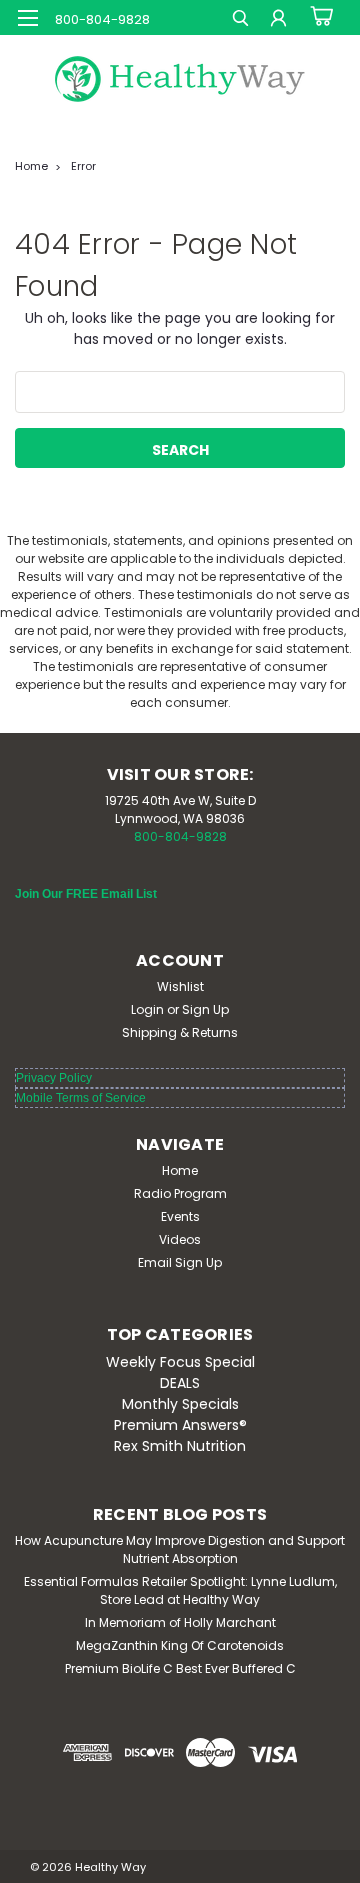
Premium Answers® (180, 1425)
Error (83, 166)
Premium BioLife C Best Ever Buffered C (180, 1668)
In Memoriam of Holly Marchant (180, 1622)
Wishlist (180, 986)
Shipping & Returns (180, 1032)
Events (180, 1216)
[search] (240, 20)
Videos (180, 1239)
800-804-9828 (180, 836)
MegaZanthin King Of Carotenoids (180, 1645)
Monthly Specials (180, 1404)
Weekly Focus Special (180, 1362)
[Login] (278, 20)
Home (31, 166)
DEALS (180, 1383)
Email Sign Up (180, 1262)
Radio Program (180, 1193)
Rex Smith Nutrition (180, 1446)
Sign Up (205, 1009)
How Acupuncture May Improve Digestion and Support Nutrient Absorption (180, 1549)
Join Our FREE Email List (86, 894)
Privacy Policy (54, 1078)
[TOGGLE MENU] (27, 18)
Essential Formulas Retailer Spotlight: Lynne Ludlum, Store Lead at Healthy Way (180, 1590)
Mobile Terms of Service (81, 1098)
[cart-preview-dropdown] (319, 17)
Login (147, 1009)
